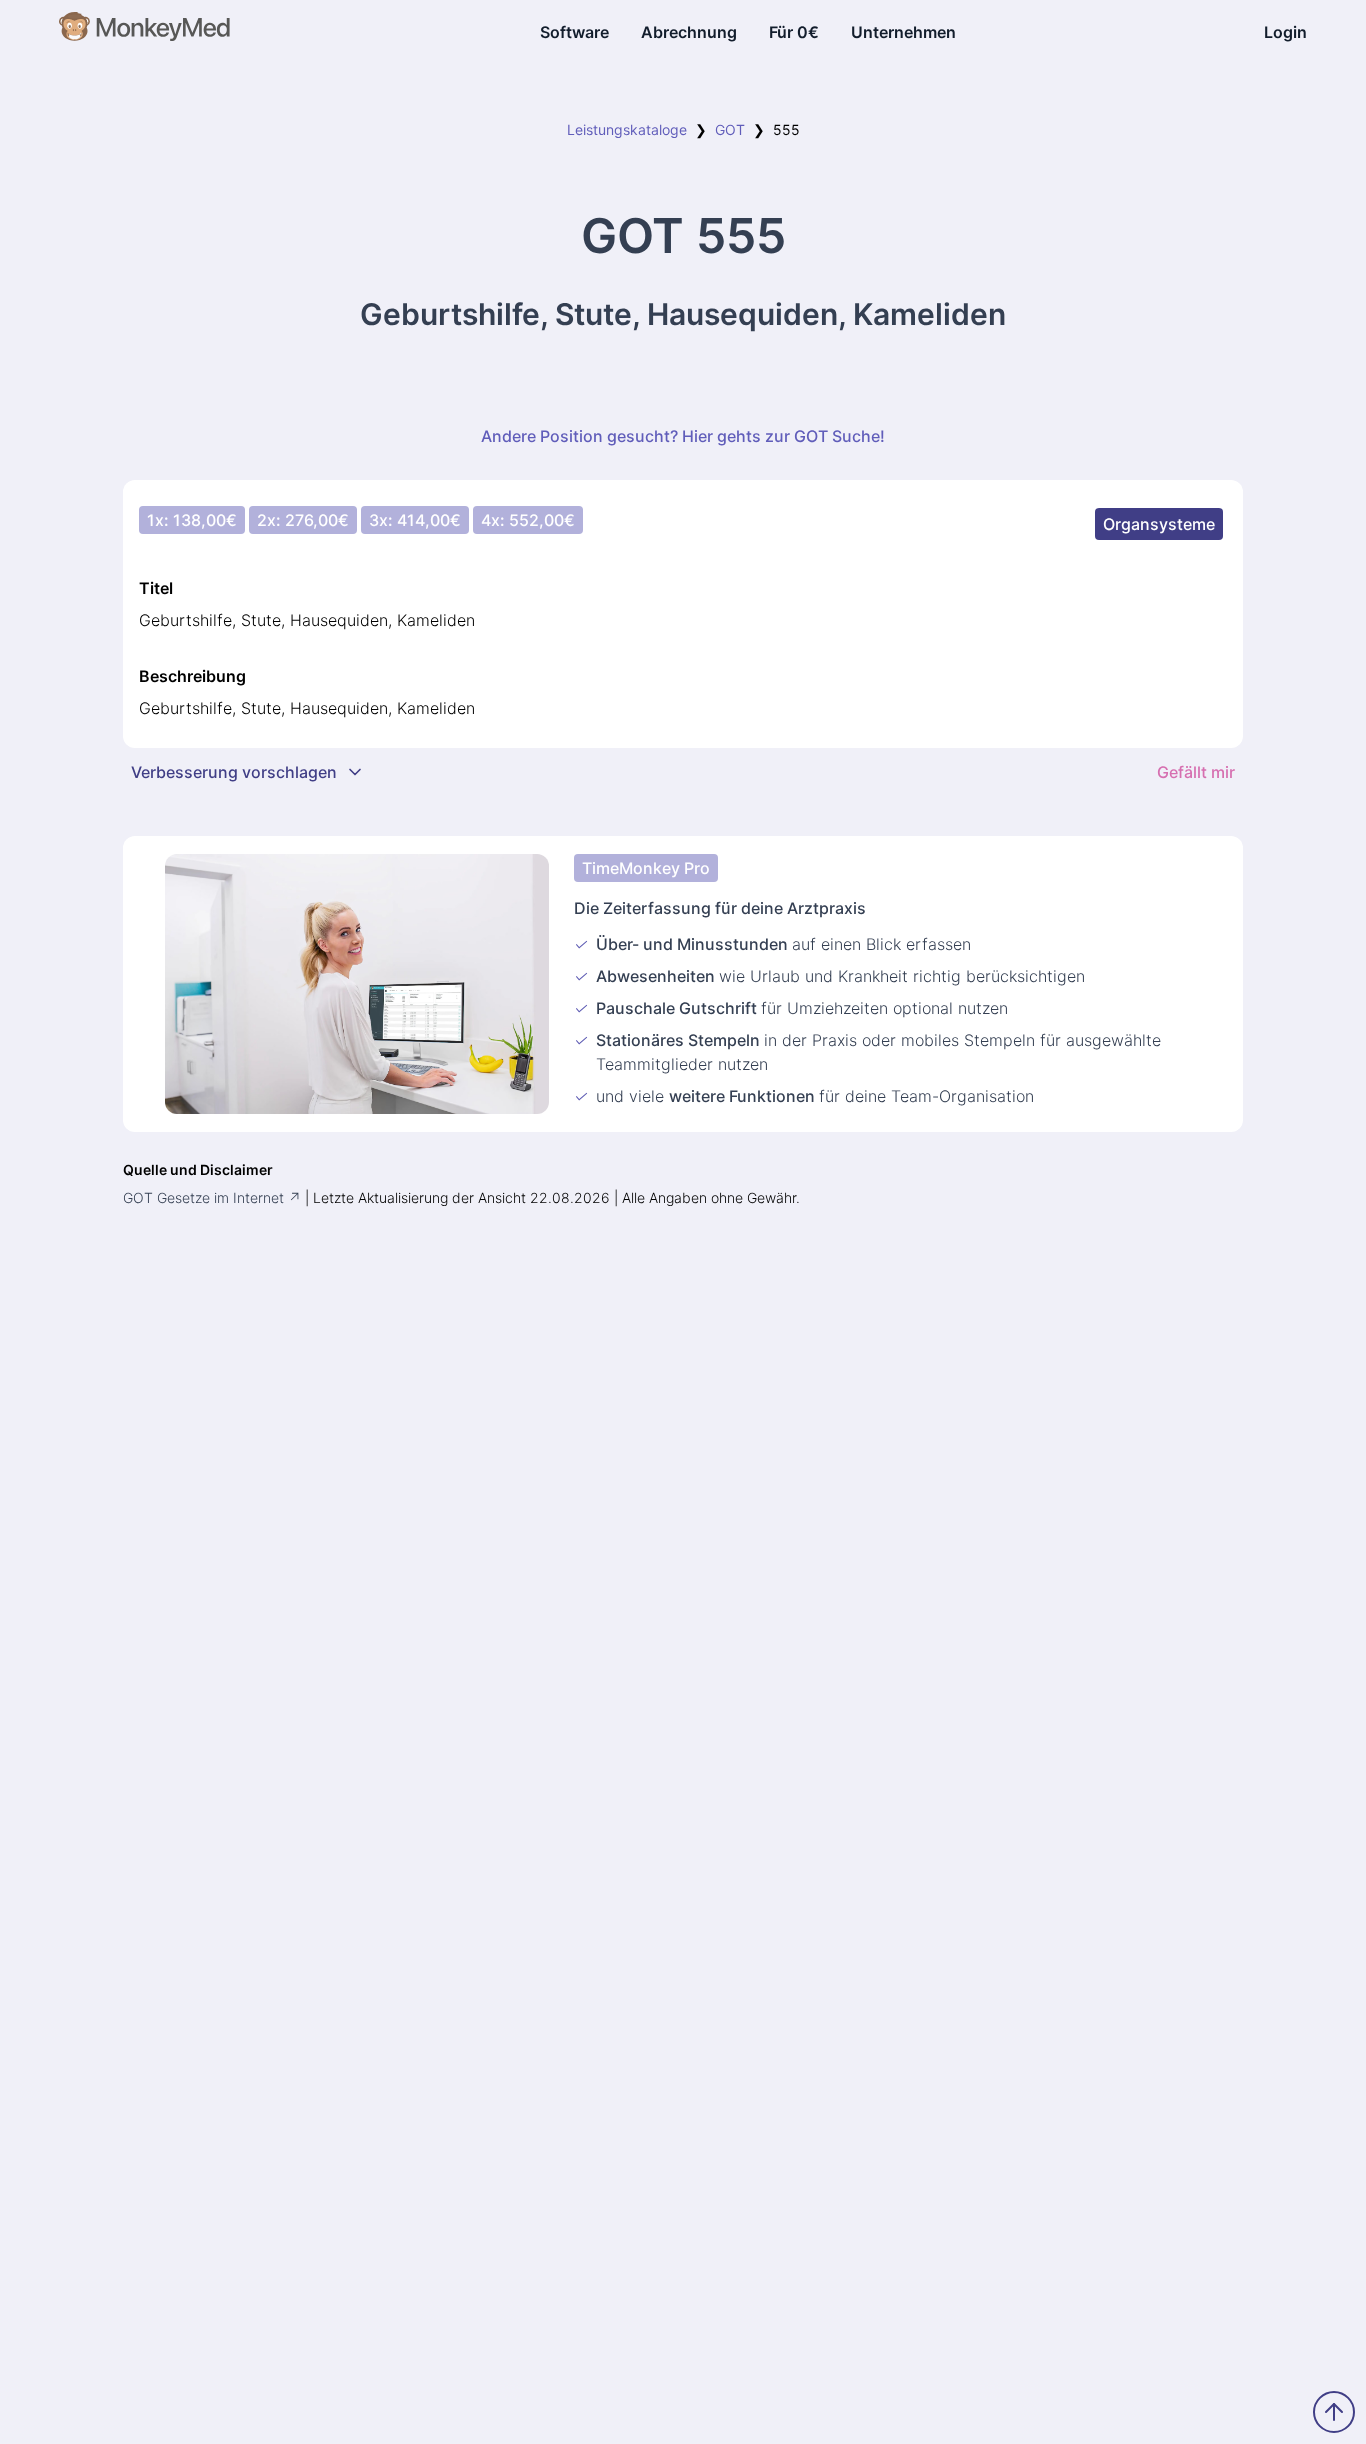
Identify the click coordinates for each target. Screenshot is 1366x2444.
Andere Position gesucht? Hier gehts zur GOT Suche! (683, 436)
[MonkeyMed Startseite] (145, 32)
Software (574, 32)
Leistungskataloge (627, 129)
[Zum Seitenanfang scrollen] (1334, 2412)
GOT (730, 129)
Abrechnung (689, 32)
